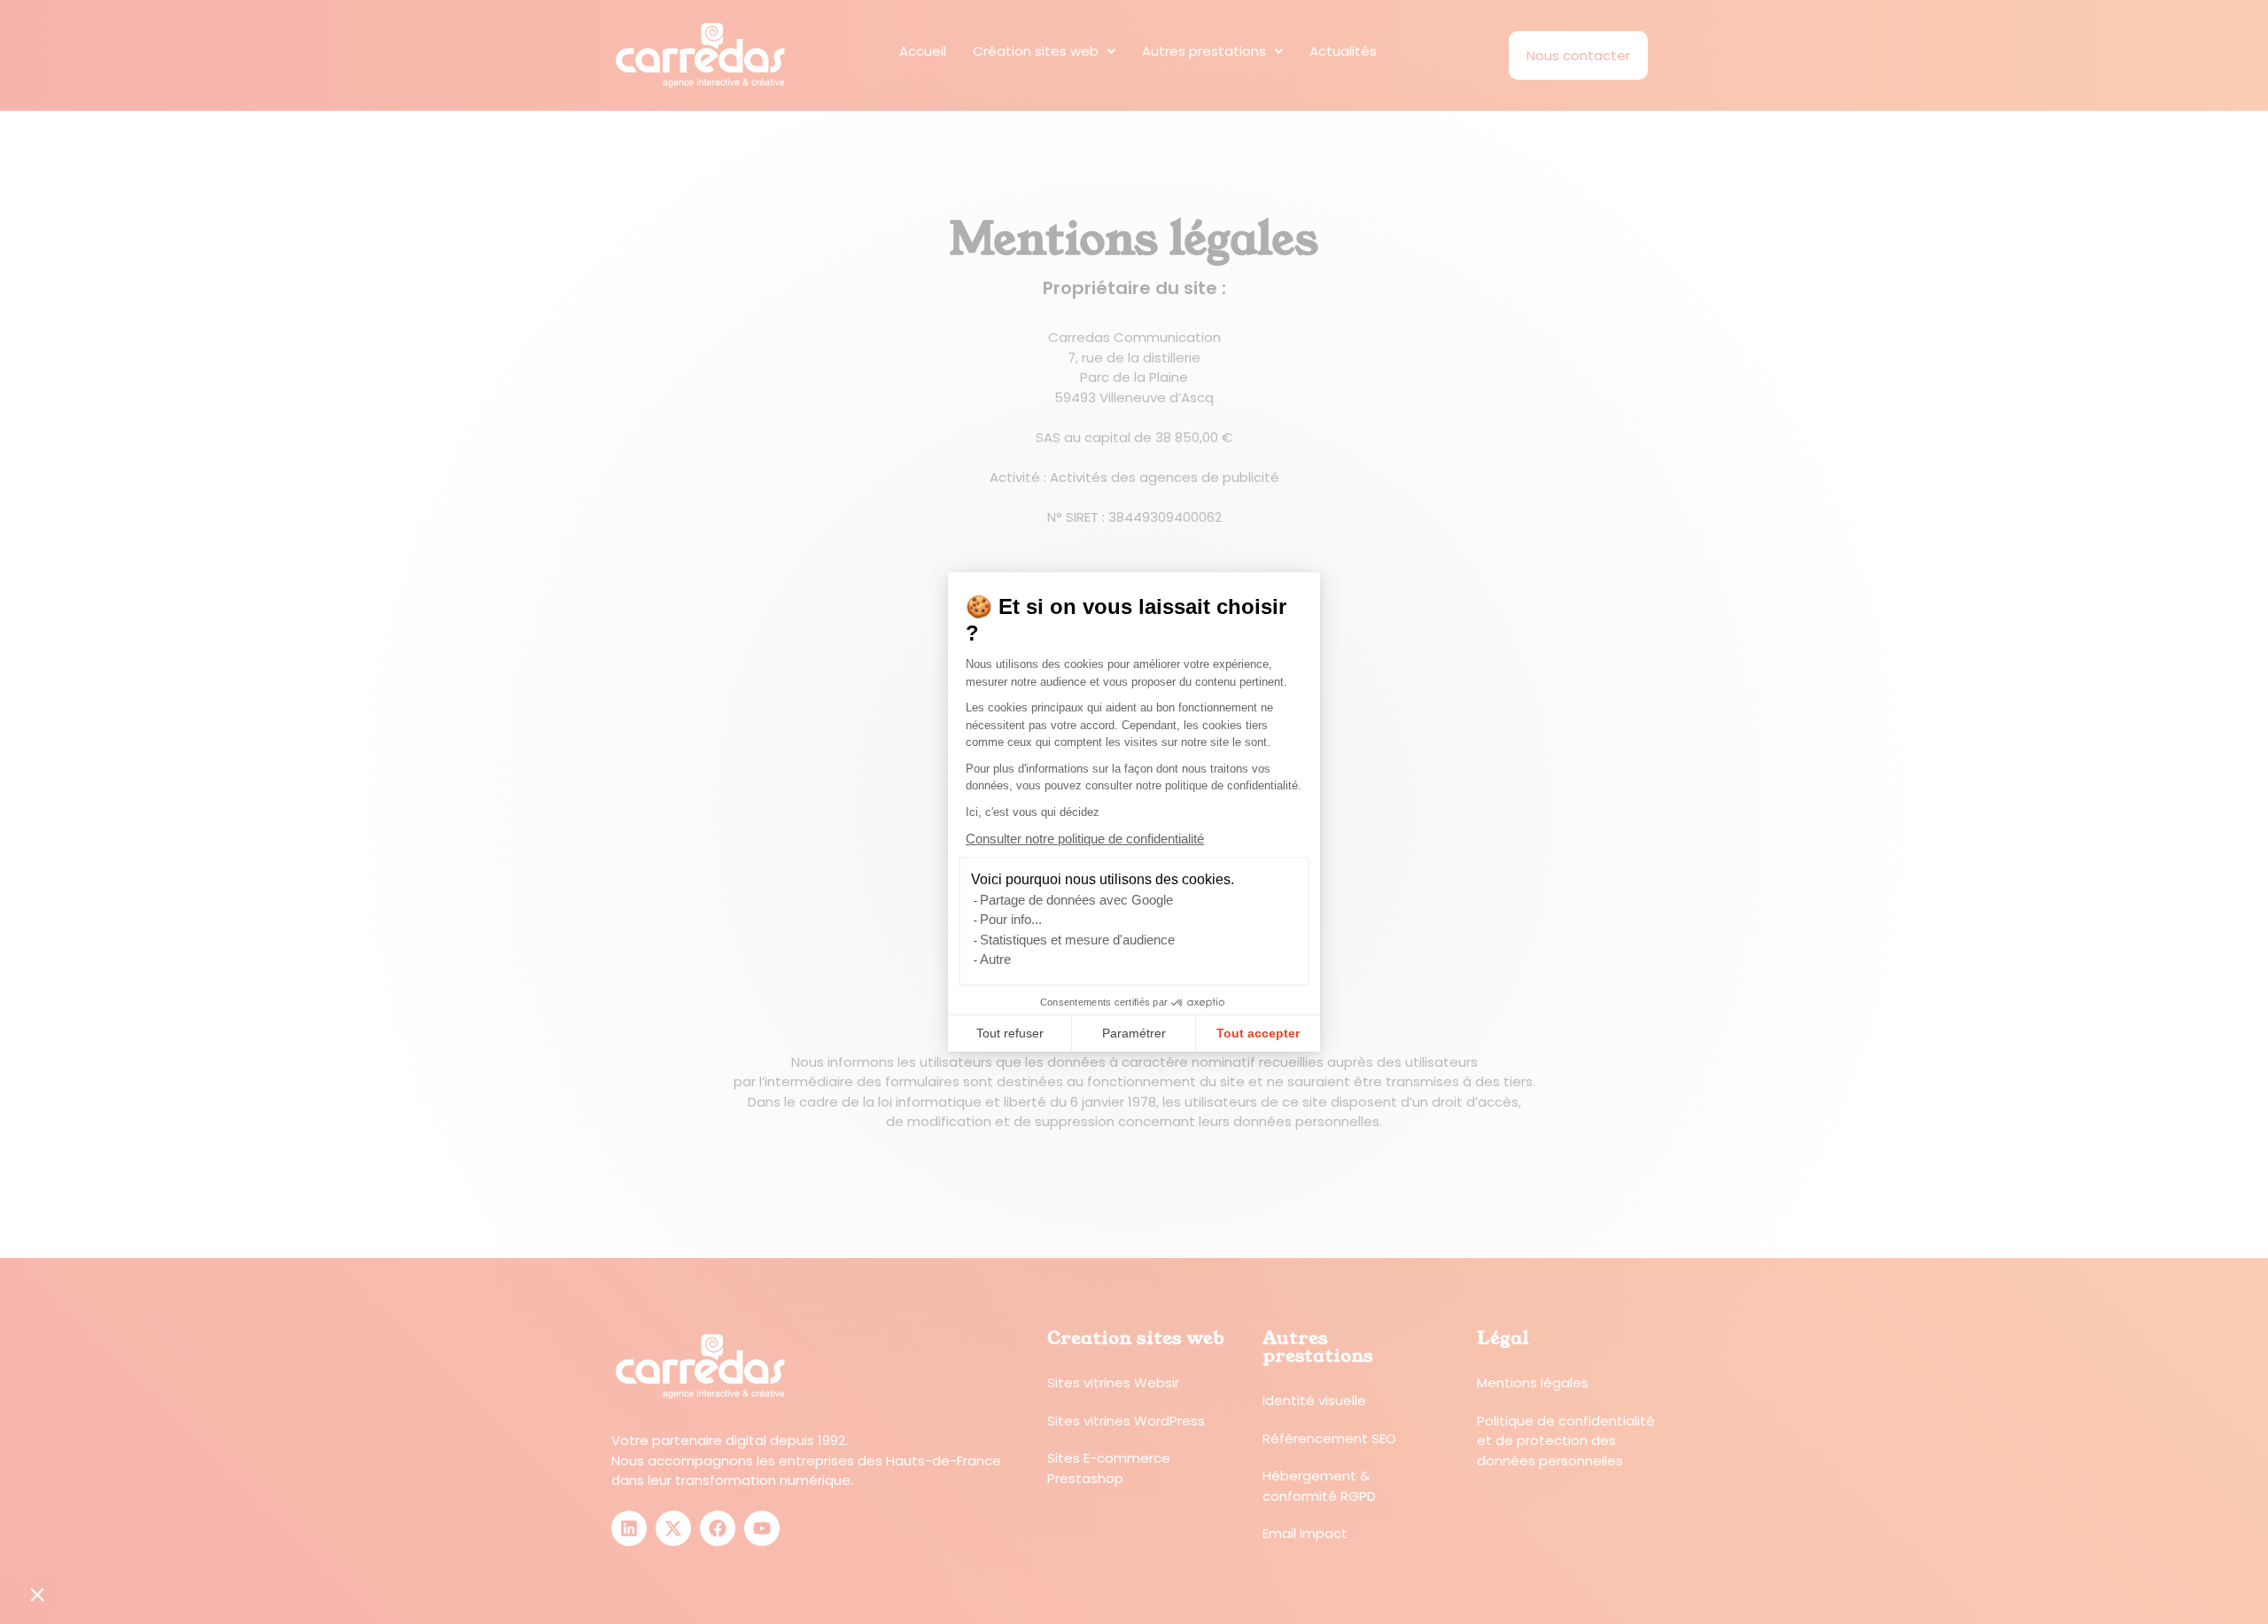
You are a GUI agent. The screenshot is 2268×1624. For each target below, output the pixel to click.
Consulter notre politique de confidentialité (1085, 839)
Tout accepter (1258, 1033)
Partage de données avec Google (1076, 900)
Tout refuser (1010, 1033)
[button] (37, 1594)
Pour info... (1011, 919)
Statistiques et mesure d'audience (1077, 940)
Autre (995, 959)
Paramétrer (1134, 1033)
